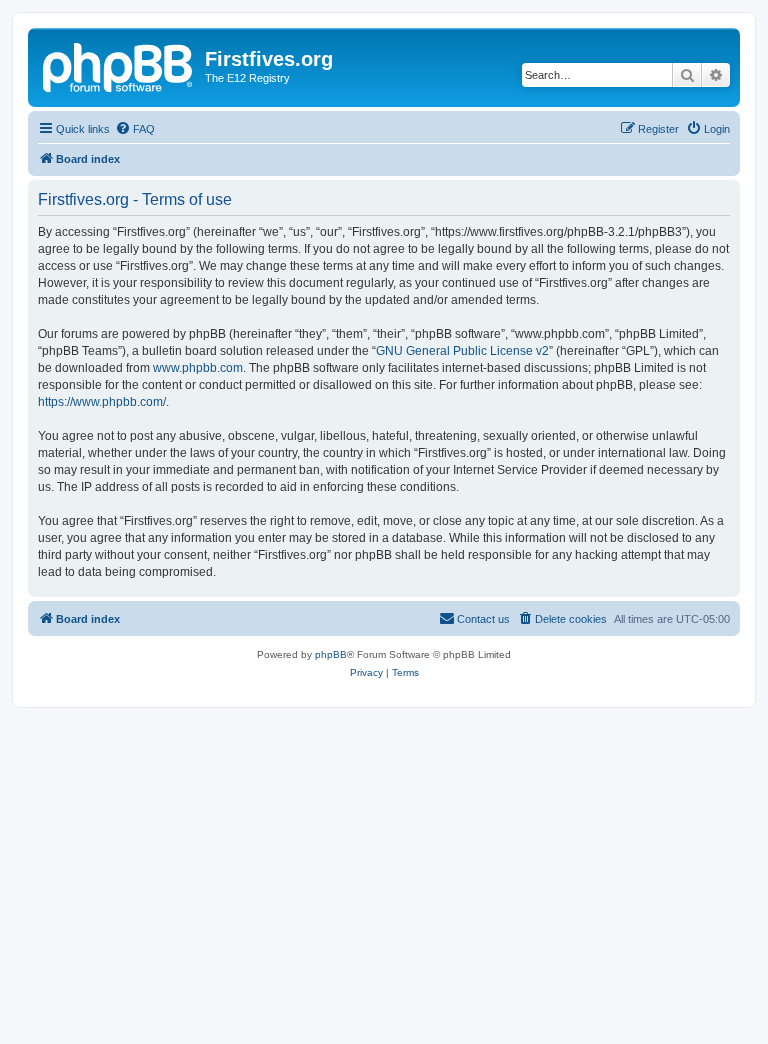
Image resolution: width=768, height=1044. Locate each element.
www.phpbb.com (198, 368)
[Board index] (119, 65)
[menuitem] (135, 129)
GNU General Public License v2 (462, 351)
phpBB (331, 654)
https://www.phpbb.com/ (102, 402)
